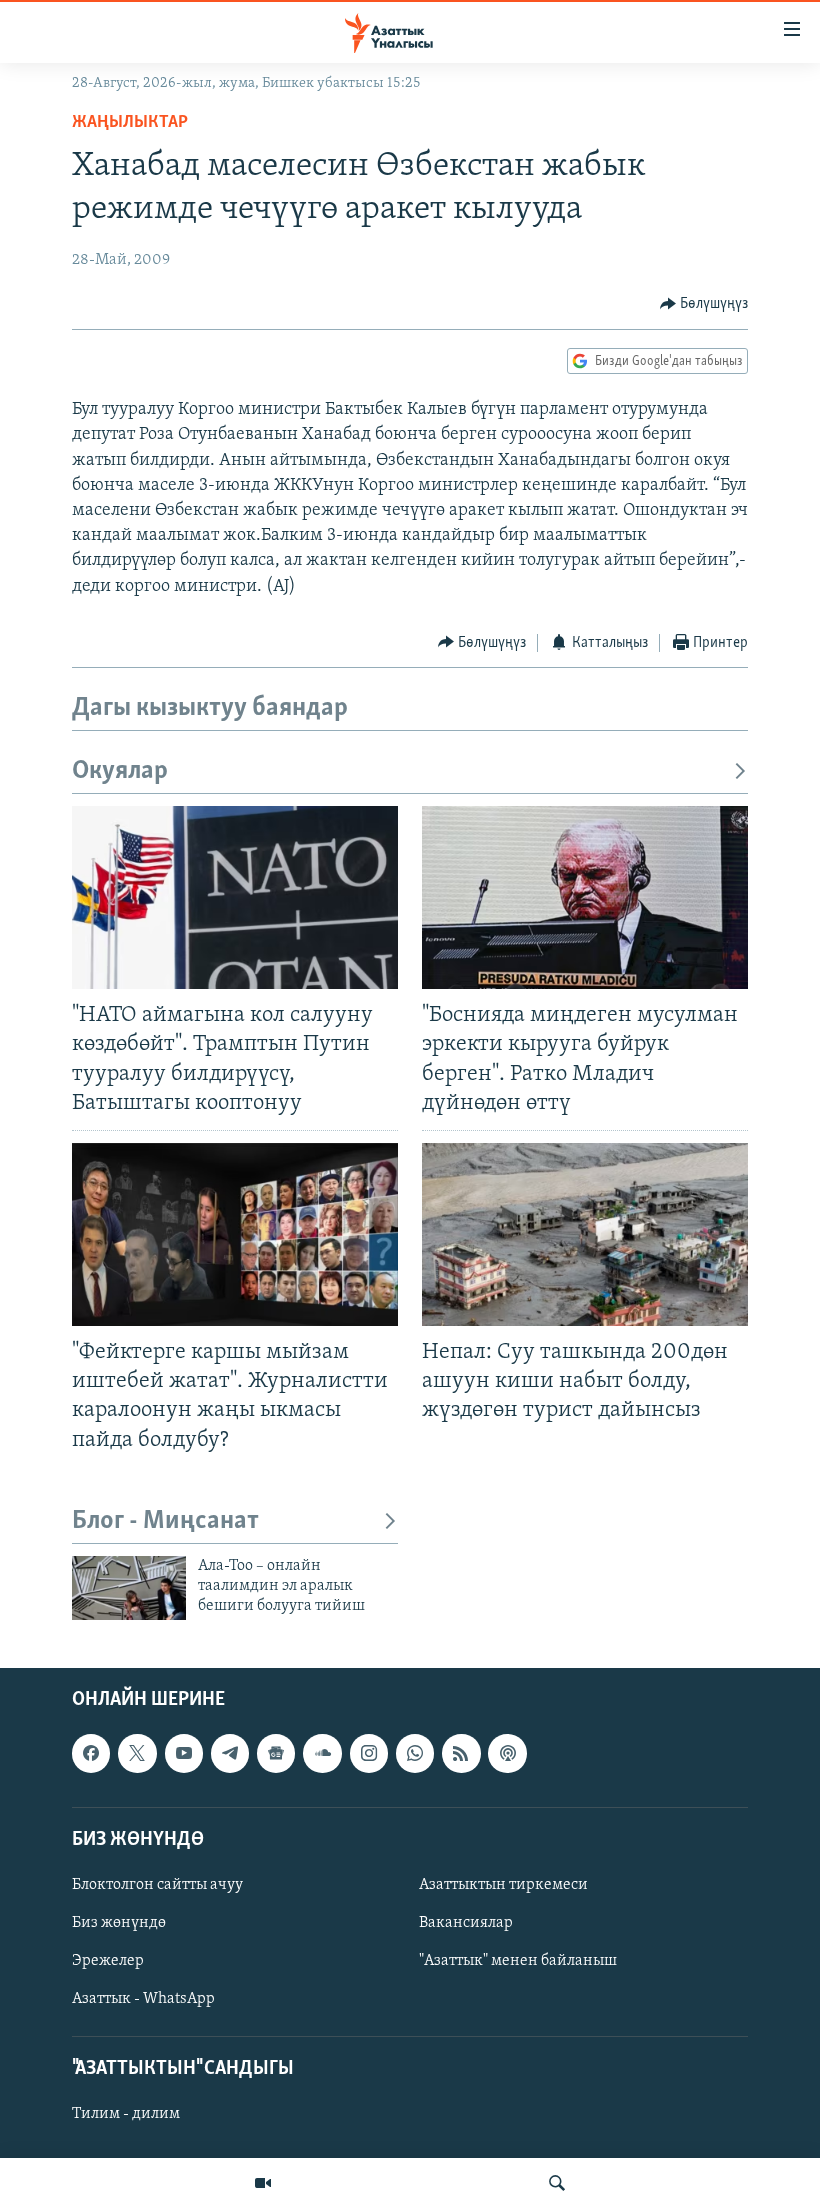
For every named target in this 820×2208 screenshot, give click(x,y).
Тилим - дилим (126, 2114)
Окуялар (120, 771)
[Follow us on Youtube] (184, 1753)
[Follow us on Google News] (276, 1753)
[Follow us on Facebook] (91, 1753)
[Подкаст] (507, 1753)
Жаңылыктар (130, 123)
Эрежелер (108, 1961)
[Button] (704, 304)
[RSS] (461, 1753)
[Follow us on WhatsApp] (415, 1753)
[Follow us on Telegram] (230, 1753)
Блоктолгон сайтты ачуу (157, 1885)
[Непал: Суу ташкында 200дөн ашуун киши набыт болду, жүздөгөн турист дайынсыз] (585, 1234)
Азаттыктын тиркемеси (503, 1885)
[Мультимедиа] (263, 2183)
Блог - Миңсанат (165, 1521)
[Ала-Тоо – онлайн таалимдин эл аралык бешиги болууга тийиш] (129, 1588)
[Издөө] (557, 2183)
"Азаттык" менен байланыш (518, 1961)
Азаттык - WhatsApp (143, 1999)
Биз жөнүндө (119, 1923)
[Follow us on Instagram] (369, 1753)
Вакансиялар (466, 1923)
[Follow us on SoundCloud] (322, 1753)
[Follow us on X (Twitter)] (137, 1753)
